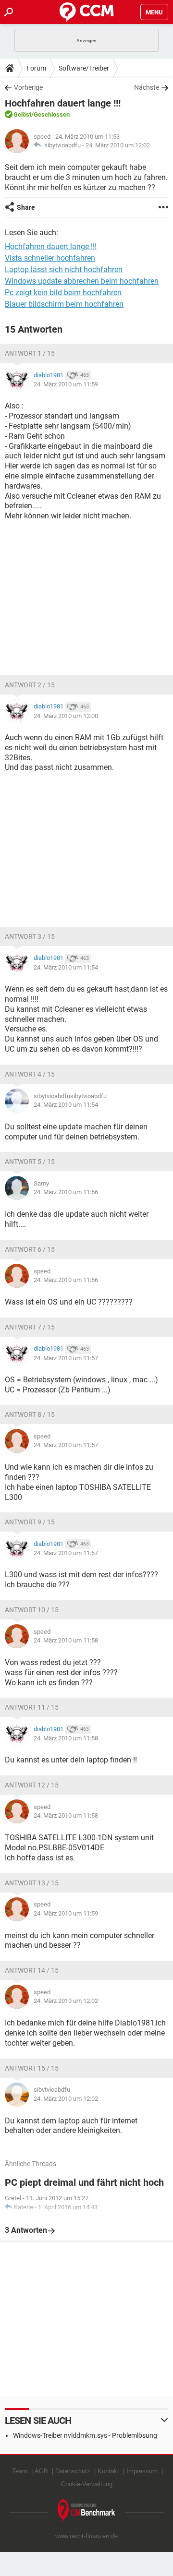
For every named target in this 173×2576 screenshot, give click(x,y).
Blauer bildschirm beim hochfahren (64, 304)
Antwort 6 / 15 (30, 1249)
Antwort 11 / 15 (32, 1707)
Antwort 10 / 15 (32, 1610)
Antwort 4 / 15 (30, 1074)
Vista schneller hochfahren (50, 258)
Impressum (142, 2471)
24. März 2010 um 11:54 (66, 967)
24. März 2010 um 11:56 (66, 1192)
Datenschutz (73, 2471)
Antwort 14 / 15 (32, 1970)
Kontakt (108, 2471)
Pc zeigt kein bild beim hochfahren (63, 293)
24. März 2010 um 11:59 (66, 384)
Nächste (147, 87)
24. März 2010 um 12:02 (118, 145)
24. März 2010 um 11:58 (66, 1640)
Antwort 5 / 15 (30, 1162)
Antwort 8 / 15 (30, 1414)
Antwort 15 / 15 (32, 2068)
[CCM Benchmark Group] (86, 2511)
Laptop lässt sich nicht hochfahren (64, 270)
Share (26, 207)
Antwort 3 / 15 (30, 936)
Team (20, 2471)
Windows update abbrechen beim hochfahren (82, 281)
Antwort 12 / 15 (32, 1785)
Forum (36, 68)
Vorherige (28, 87)
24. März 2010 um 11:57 (66, 1358)
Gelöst (22, 114)
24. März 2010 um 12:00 (66, 716)
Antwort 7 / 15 (30, 1327)
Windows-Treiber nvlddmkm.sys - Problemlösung (85, 2435)
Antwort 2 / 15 (30, 685)
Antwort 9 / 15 (30, 1522)
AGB (41, 2471)
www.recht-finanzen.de (86, 2536)
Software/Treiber (84, 68)
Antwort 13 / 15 (32, 1883)
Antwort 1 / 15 (30, 353)
